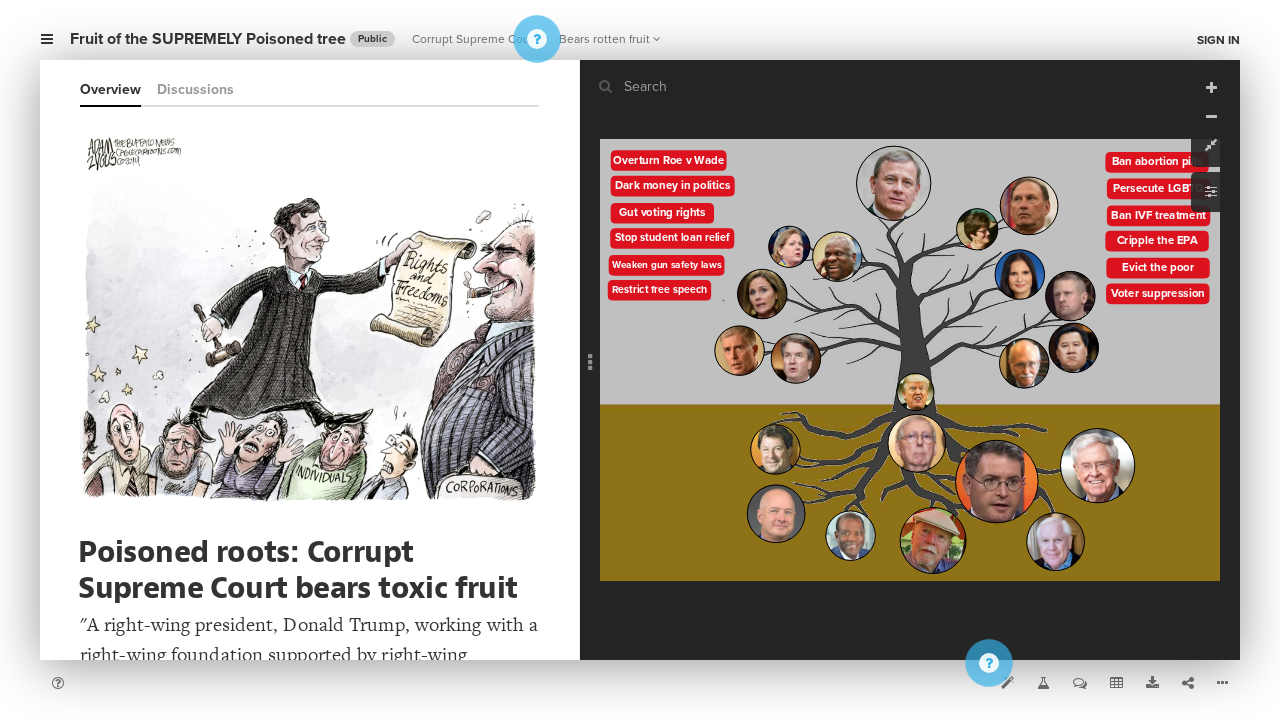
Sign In (1218, 40)
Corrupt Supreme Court (475, 39)
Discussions (195, 89)
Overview (110, 89)
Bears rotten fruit (604, 39)
